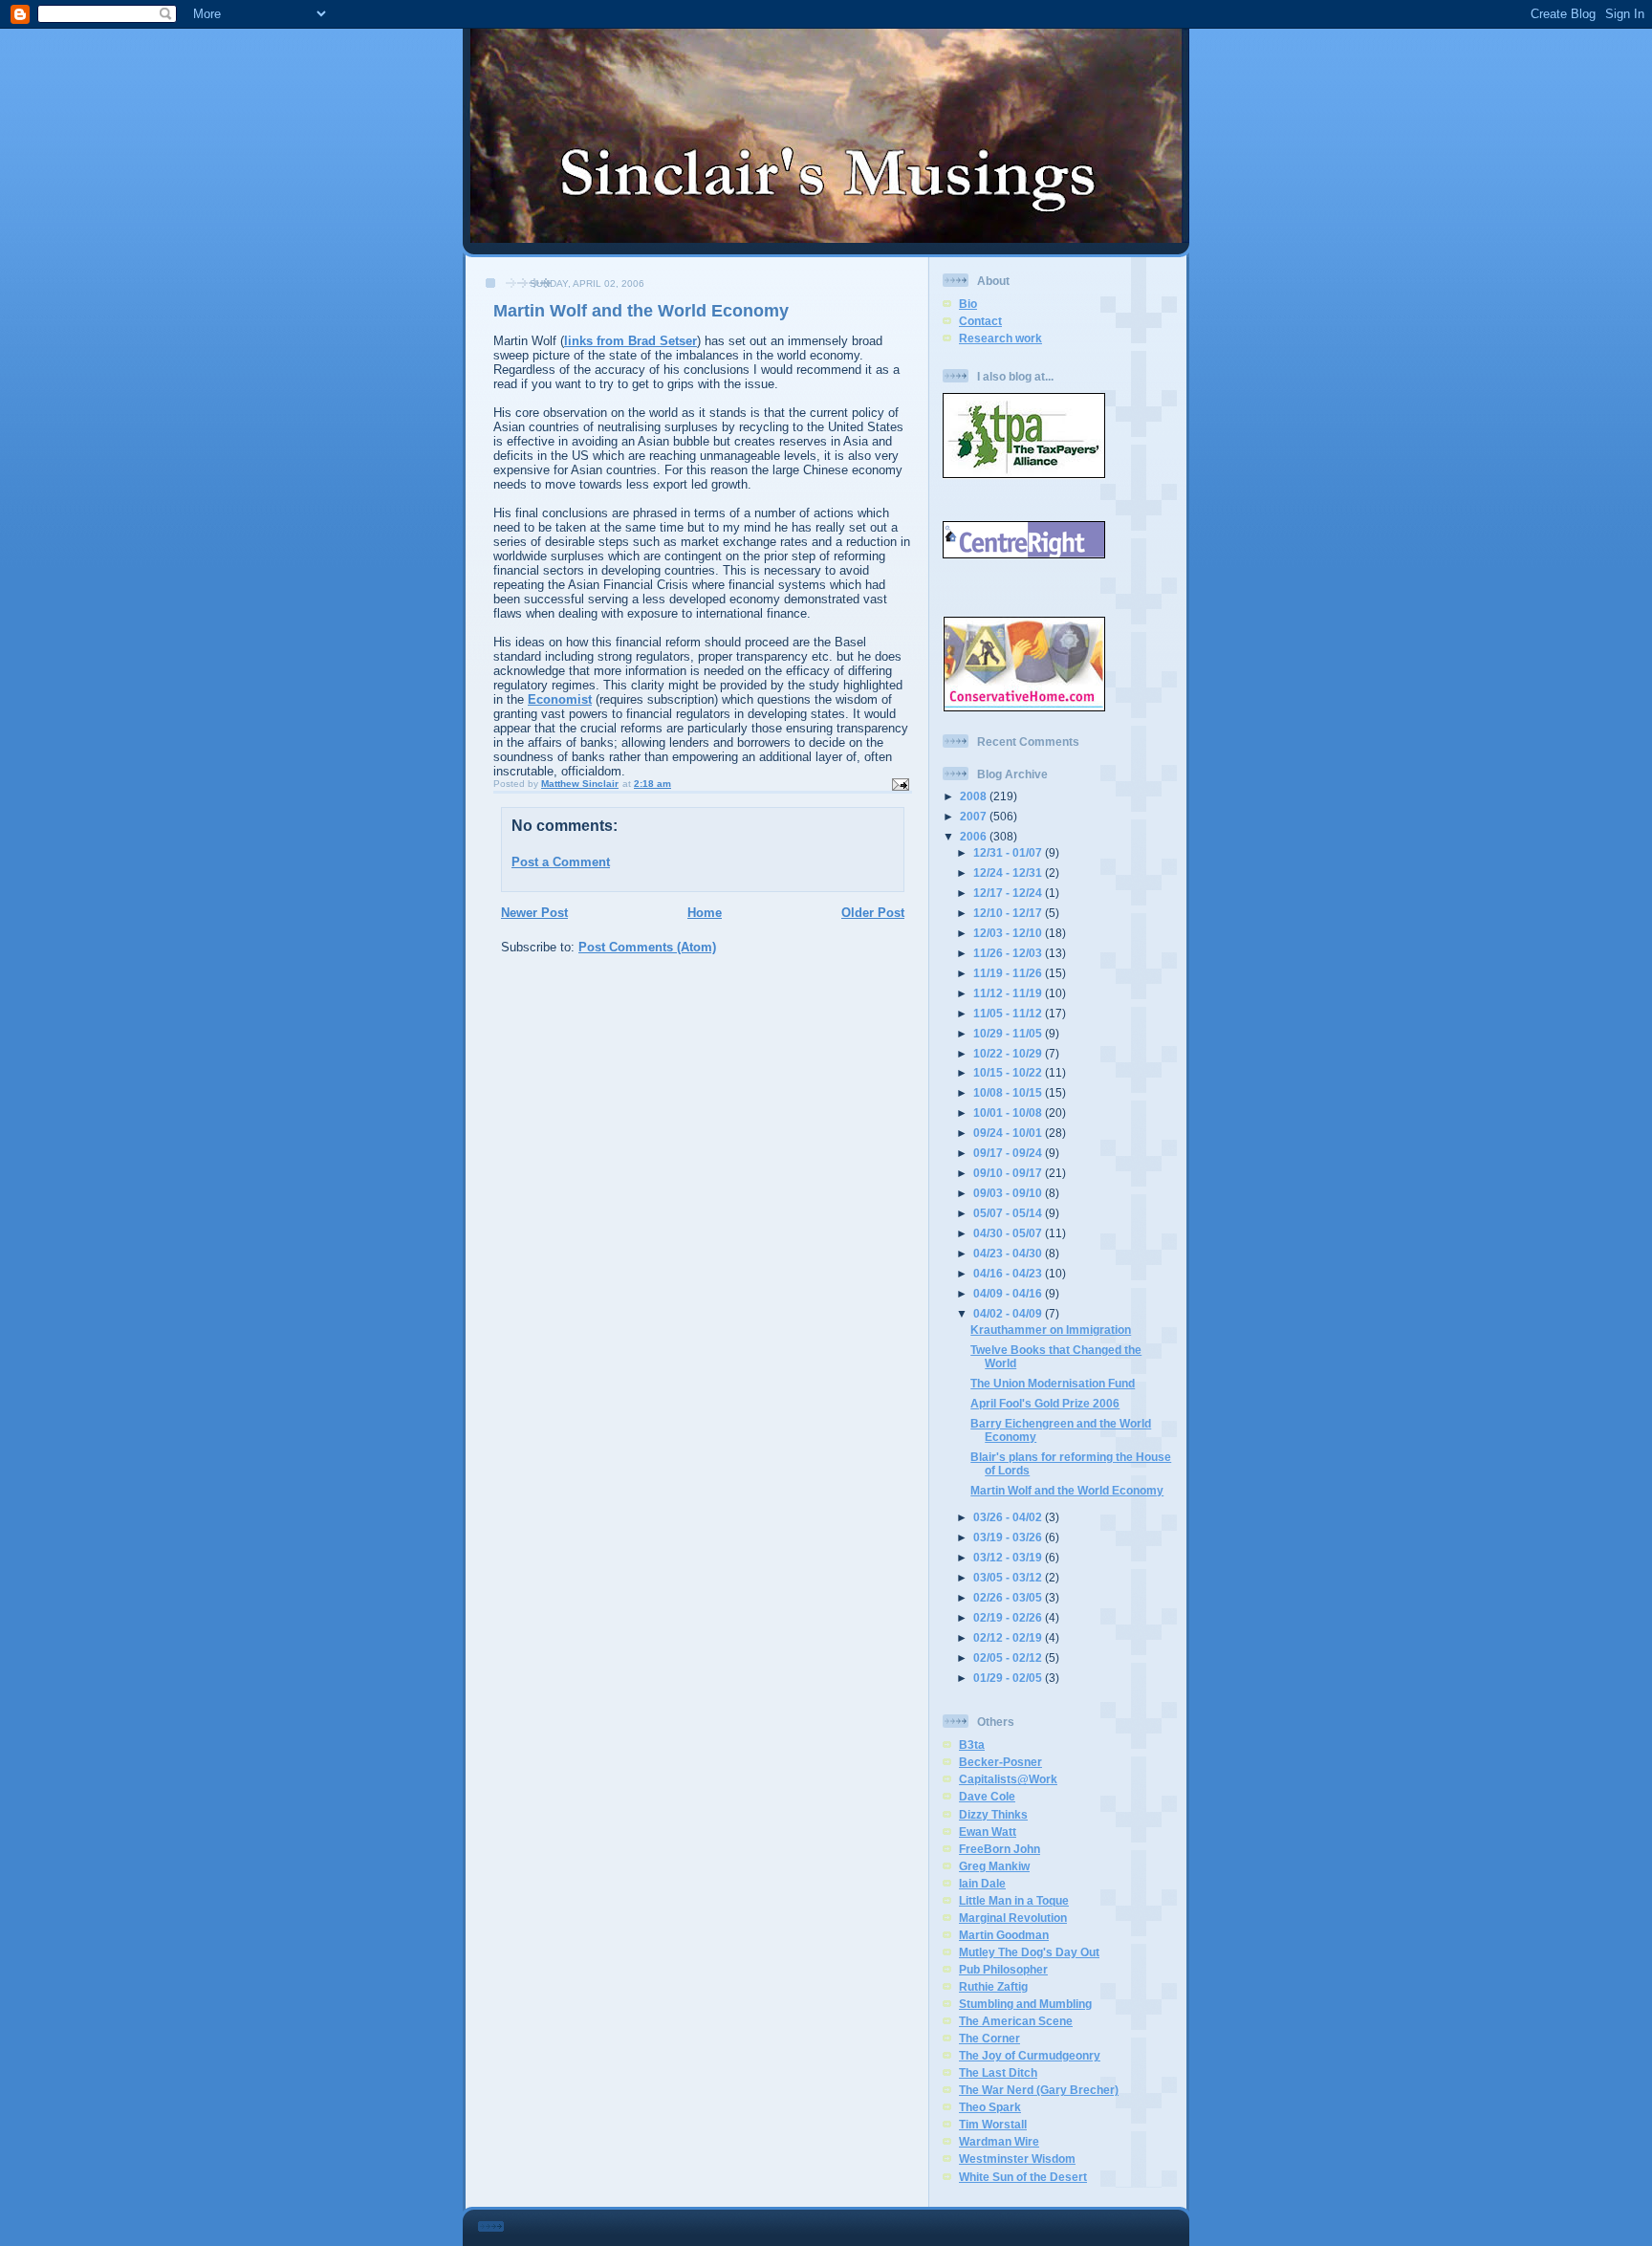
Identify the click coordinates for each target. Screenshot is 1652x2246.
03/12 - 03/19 (1009, 1557)
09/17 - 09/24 (1009, 1153)
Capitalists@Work (1008, 1779)
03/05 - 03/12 (1009, 1577)
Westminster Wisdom (1017, 2159)
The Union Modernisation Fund (1053, 1383)
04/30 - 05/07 (1009, 1233)
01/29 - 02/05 (1009, 1678)
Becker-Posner (1000, 1762)
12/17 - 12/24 (1009, 893)
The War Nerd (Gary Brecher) (1039, 2090)
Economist (560, 699)
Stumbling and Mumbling (1025, 2004)
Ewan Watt (988, 1832)
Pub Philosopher (1003, 1969)
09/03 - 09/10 (1009, 1193)
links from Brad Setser (630, 341)
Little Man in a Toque (1014, 1900)
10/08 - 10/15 (1009, 1092)
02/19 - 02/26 (1009, 1617)
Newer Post (534, 913)
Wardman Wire (999, 2141)
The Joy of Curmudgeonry (1030, 2055)
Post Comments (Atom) (647, 947)
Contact (980, 321)
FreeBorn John (1000, 1849)
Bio (968, 304)
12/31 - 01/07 (1009, 852)
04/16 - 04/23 (1009, 1273)
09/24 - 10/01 (1009, 1133)
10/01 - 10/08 (1009, 1112)
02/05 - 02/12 (1009, 1657)
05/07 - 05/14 (1009, 1213)
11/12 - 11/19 (1009, 993)
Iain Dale (982, 1883)
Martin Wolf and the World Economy (1067, 1490)
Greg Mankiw (994, 1866)
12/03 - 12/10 (1009, 933)
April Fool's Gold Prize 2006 (1045, 1403)
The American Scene (1016, 2021)
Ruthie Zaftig (993, 1986)
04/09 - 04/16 (1009, 1293)
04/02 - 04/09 (1009, 1313)
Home (705, 913)
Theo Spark (990, 2107)
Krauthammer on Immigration (1051, 1330)
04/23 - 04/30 (1009, 1253)
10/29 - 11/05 (1009, 1033)
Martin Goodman (1004, 1935)
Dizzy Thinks (993, 1814)
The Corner (989, 2038)
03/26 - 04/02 (1009, 1517)
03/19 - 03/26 (1009, 1537)
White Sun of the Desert (1023, 2177)
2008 (975, 796)
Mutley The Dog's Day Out (1029, 1952)
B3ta (972, 1744)
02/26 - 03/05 (1009, 1597)
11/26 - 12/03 (1009, 953)
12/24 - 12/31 (1009, 872)
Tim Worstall (993, 2124)
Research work (1000, 338)
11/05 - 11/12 (1009, 1013)
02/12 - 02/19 (1009, 1637)
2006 (975, 836)
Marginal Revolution (1013, 1918)
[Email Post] (900, 784)
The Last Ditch (998, 2072)
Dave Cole (987, 1796)
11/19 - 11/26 (1009, 973)
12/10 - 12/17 (1009, 913)
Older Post (873, 913)
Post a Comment (561, 862)
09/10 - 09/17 (1009, 1173)
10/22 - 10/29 (1009, 1053)
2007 (975, 816)
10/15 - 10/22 (1009, 1072)
